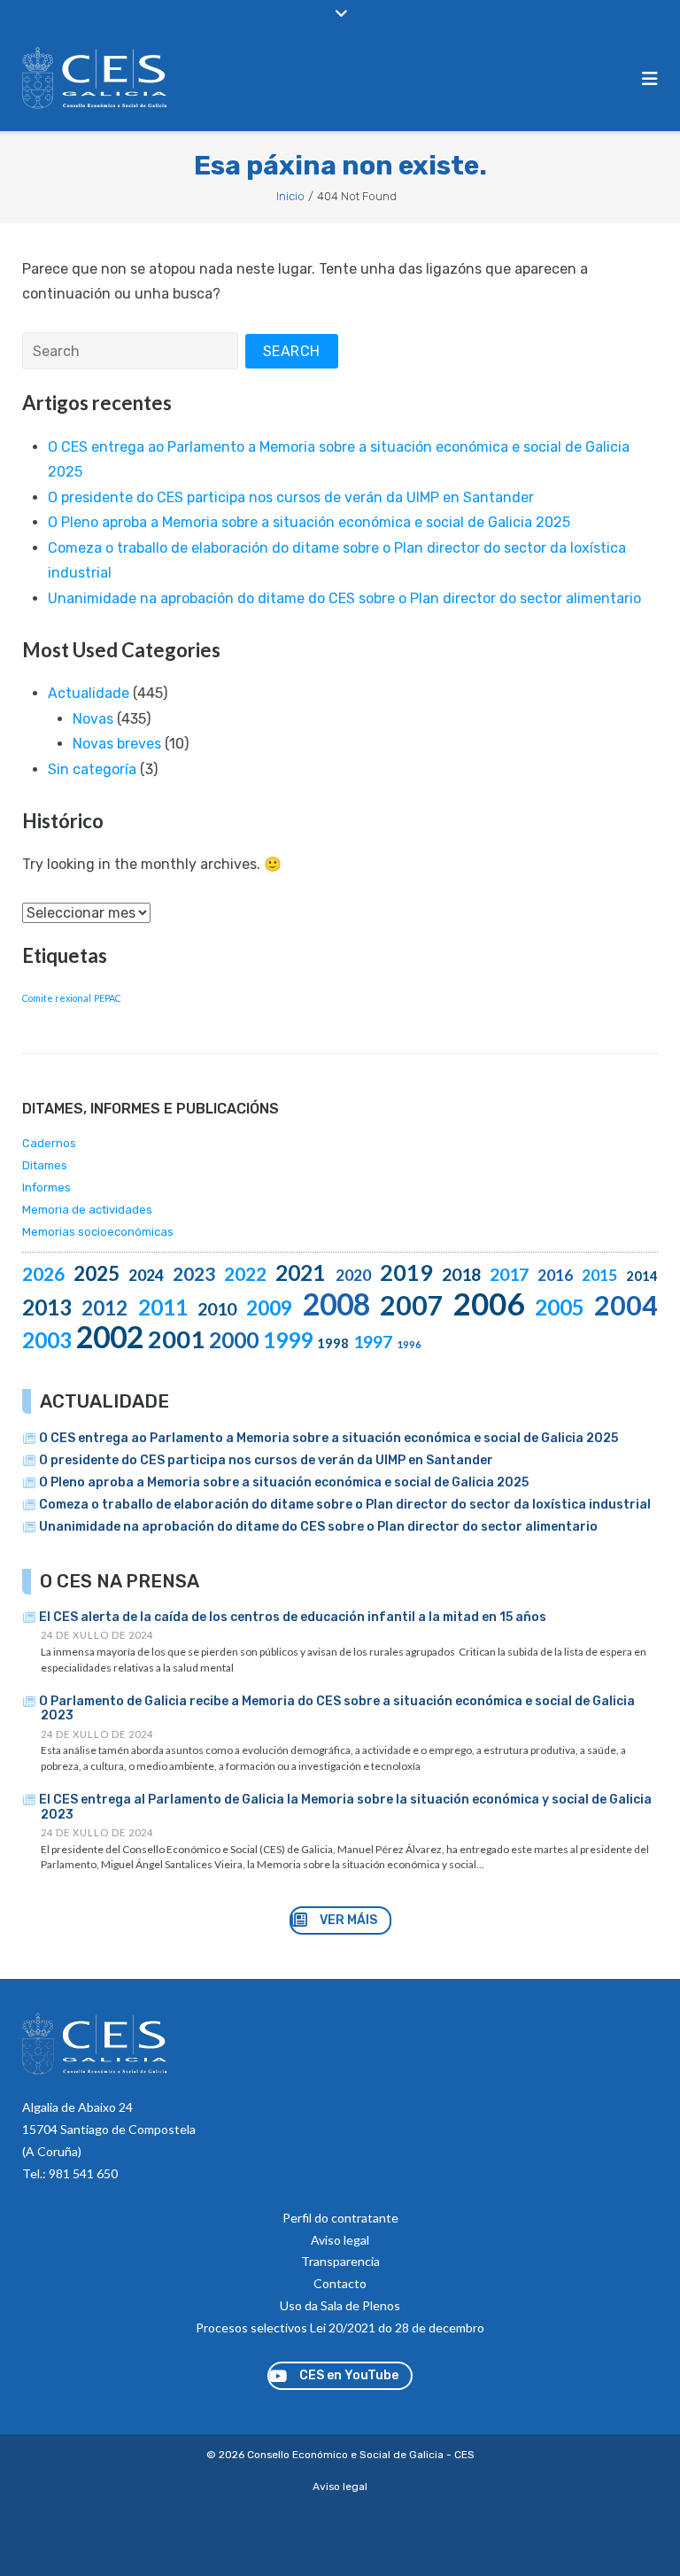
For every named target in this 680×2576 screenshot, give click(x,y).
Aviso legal (340, 2240)
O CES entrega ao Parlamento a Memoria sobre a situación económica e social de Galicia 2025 (328, 1438)
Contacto (340, 2283)
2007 (412, 1305)
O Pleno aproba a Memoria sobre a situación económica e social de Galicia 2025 (309, 522)
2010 (217, 1309)
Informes (46, 1187)
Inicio (290, 196)
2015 (599, 1275)
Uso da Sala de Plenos (340, 2305)
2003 (47, 1340)
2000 (234, 1340)
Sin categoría (92, 769)
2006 (489, 1303)
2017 (509, 1274)
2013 (47, 1307)
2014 (642, 1276)
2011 (163, 1307)
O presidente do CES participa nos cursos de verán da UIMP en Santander (291, 497)
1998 (333, 1343)
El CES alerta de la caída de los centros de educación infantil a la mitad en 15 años (293, 1617)
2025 (97, 1273)
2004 (626, 1305)
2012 (104, 1308)
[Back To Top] (634, 2533)
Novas (93, 719)
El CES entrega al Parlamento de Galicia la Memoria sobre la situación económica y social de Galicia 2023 (345, 1807)
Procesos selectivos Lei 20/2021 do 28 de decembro (340, 2328)
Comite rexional (57, 998)
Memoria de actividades (87, 1210)
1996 (409, 1344)
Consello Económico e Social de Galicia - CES (361, 2455)
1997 (373, 1342)
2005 (560, 1307)
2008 (336, 1304)
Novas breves (117, 744)
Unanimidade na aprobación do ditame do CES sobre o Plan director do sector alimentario (344, 598)
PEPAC (108, 998)
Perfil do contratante (340, 2218)
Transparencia (340, 2261)
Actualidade (89, 693)
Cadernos (49, 1143)
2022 (245, 1273)
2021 (300, 1272)
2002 (110, 1337)
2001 (176, 1339)
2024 (146, 1275)
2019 (406, 1272)
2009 (269, 1308)
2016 (555, 1275)
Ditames (45, 1165)
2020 (353, 1275)
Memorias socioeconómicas (98, 1232)
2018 (461, 1274)
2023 (194, 1273)
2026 (43, 1273)
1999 (288, 1340)
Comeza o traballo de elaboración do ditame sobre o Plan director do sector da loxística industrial (345, 1505)
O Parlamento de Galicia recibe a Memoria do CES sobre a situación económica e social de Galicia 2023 (337, 1709)
